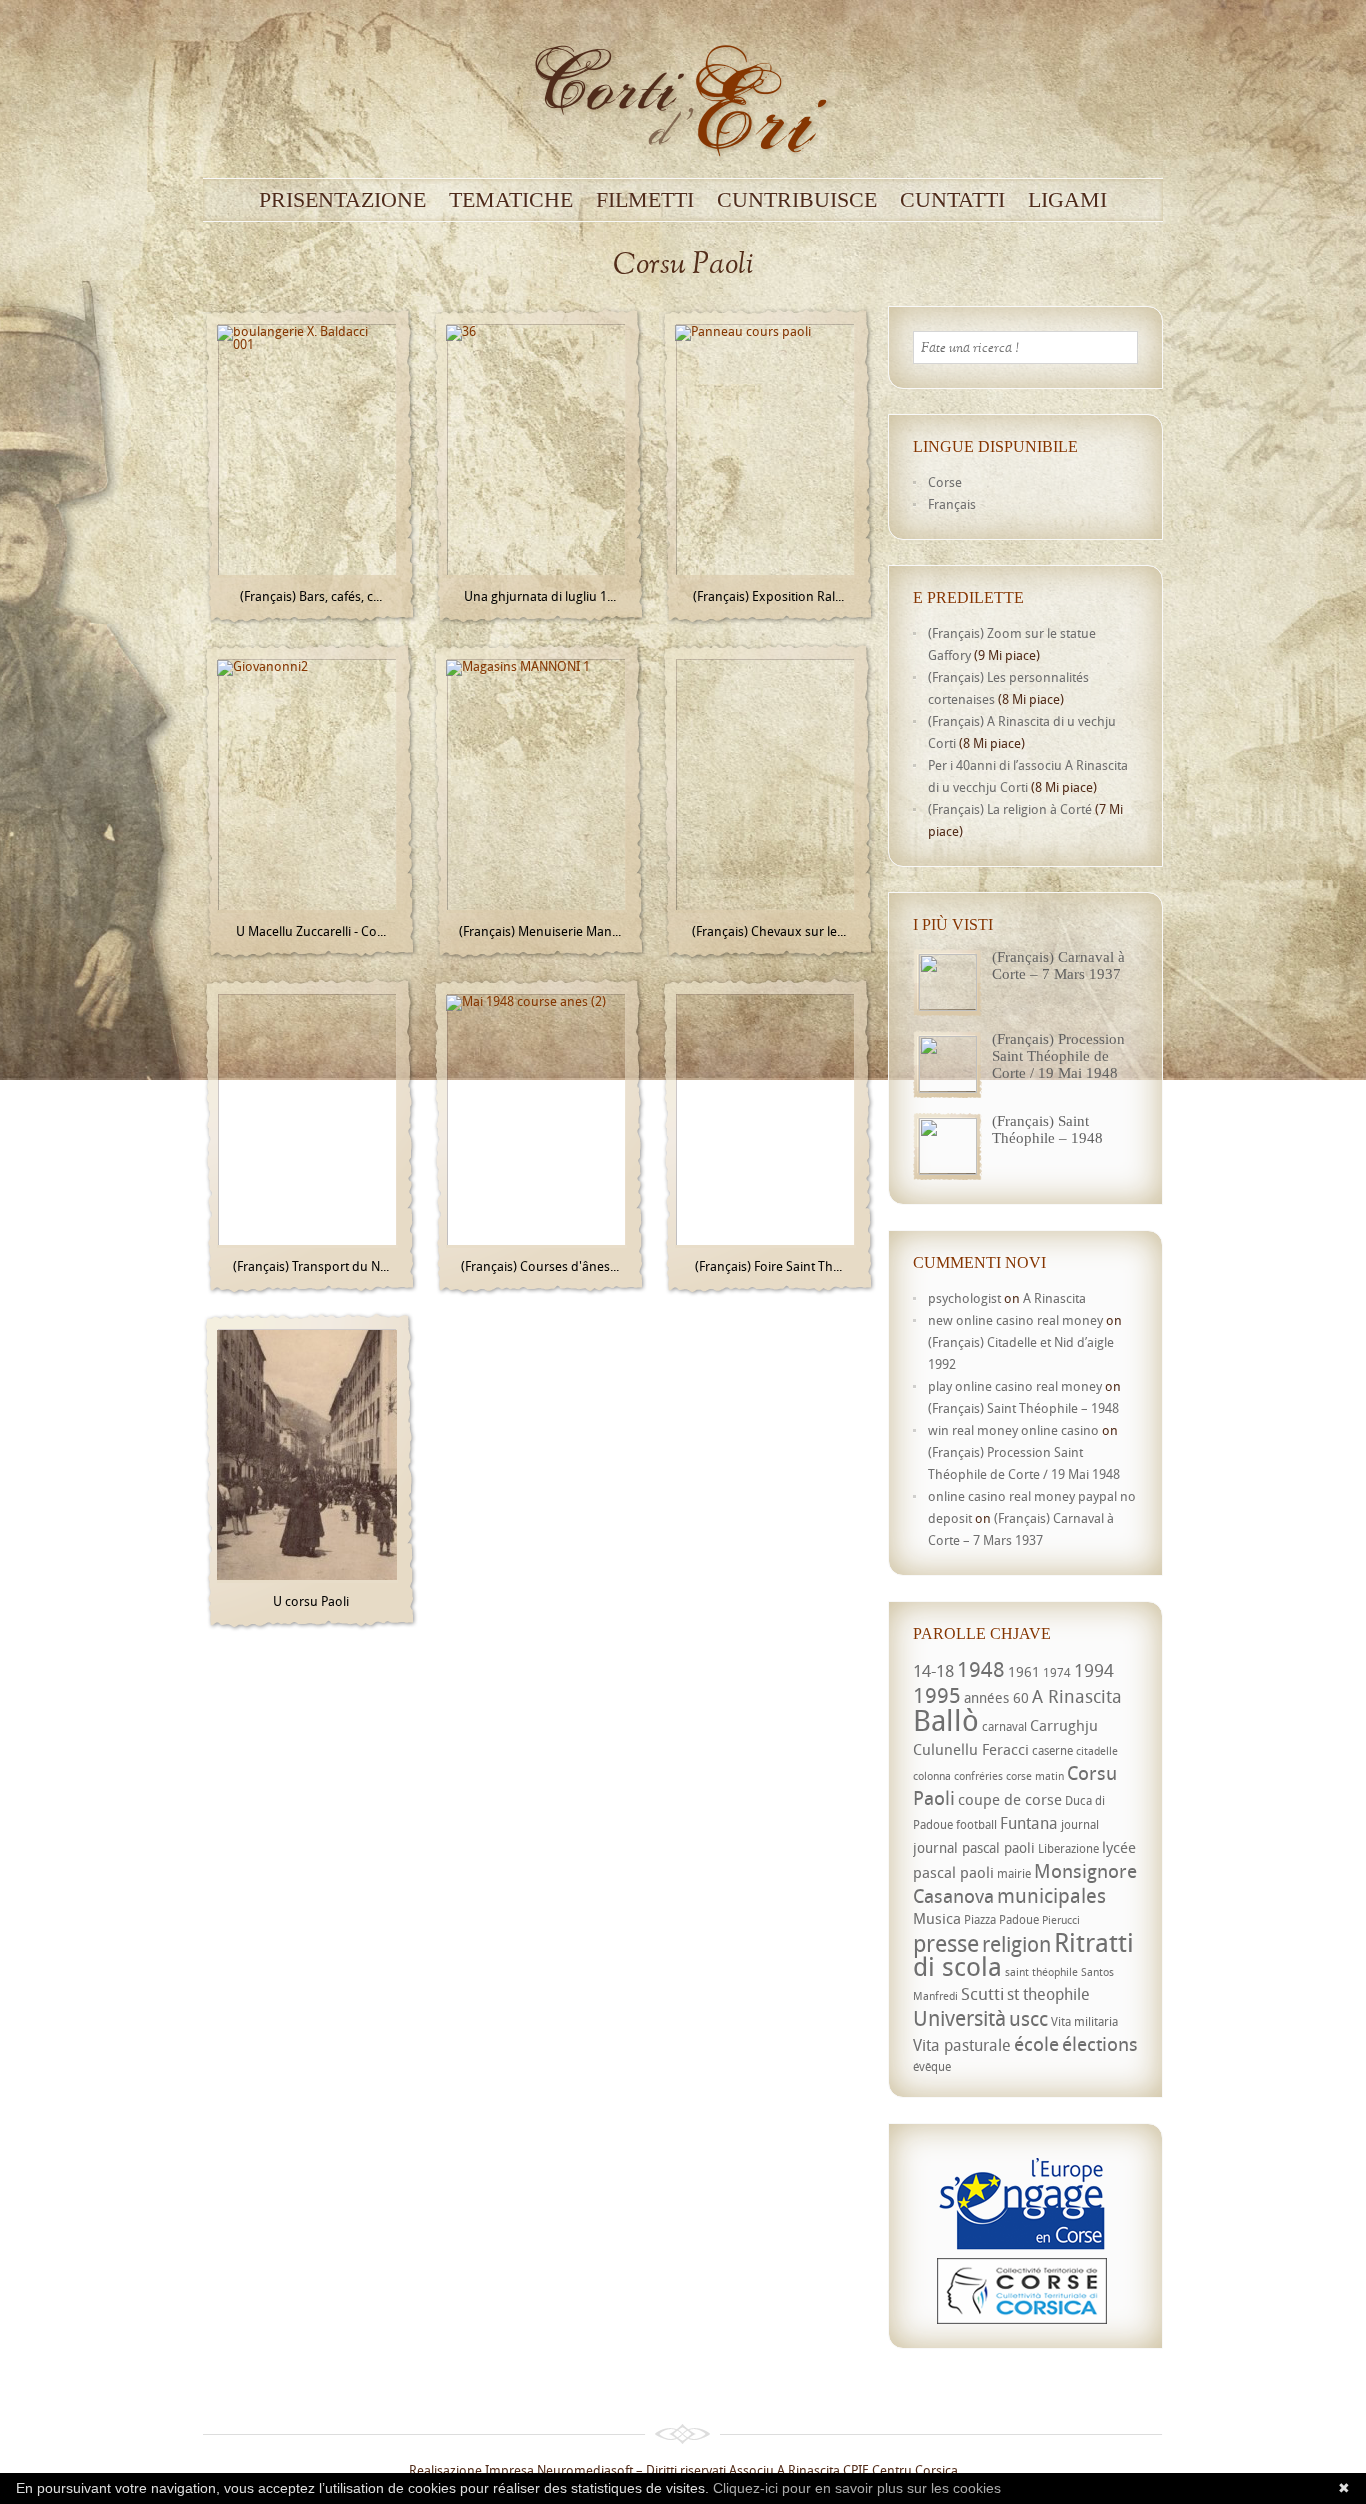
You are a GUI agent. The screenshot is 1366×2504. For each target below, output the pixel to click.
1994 (1094, 1670)
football (976, 1824)
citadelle (1097, 1751)
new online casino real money (1015, 1320)
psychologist (964, 1298)
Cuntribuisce (797, 200)
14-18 (933, 1670)
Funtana (1029, 1823)
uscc (1028, 2018)
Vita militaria (1084, 2021)
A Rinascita (1054, 1298)
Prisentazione (342, 200)
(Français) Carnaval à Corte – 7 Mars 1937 (1058, 965)
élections (1100, 2044)
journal (1080, 1824)
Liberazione (1068, 1848)
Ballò (946, 1720)
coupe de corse (1010, 1799)
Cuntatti (952, 200)
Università (959, 2018)
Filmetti (645, 200)
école (1036, 2044)
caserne (1052, 1750)
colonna (932, 1776)
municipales (1051, 1895)
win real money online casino (1013, 1430)
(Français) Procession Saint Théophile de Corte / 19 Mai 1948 (1058, 1056)
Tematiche (511, 200)
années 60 (996, 1697)
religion (1016, 1944)
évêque (932, 2066)
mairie (1014, 1873)
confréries (978, 1776)
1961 (1024, 1671)
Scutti (982, 1993)
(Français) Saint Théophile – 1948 (1047, 1129)
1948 (981, 1669)
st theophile (1048, 1994)
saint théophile (1041, 1972)
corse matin (1035, 1776)
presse (946, 1943)
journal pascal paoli (974, 1847)
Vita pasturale (962, 2045)
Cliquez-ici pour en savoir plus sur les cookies (857, 2488)
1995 (937, 1695)
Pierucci (1061, 1920)
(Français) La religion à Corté (1010, 809)
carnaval (1004, 1726)
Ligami (1067, 200)
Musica (937, 1918)
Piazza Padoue (1001, 1919)
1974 (1057, 1672)
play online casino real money (1015, 1386)
